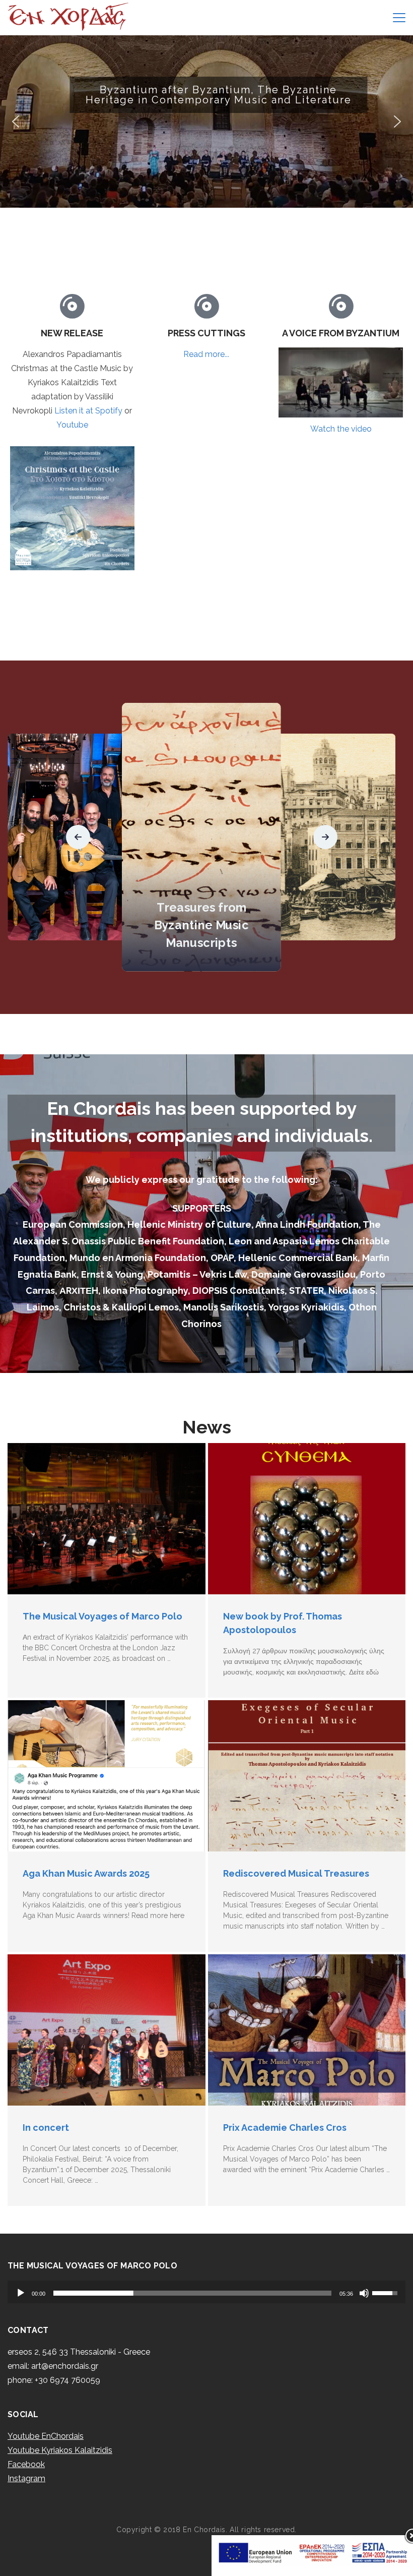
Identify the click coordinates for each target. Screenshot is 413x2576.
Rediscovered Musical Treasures (296, 1873)
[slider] (192, 2293)
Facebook (26, 2464)
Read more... (206, 354)
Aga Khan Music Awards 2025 (86, 1873)
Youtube (72, 425)
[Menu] (399, 18)
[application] (206, 2292)
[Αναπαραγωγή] (21, 2293)
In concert (46, 2128)
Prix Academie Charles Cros (285, 2128)
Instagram (26, 2478)
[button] (206, 122)
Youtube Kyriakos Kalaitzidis (60, 2450)
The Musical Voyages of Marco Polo (102, 1616)
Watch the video (341, 429)
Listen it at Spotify (88, 411)
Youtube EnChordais (46, 2436)
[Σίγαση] (364, 2293)
